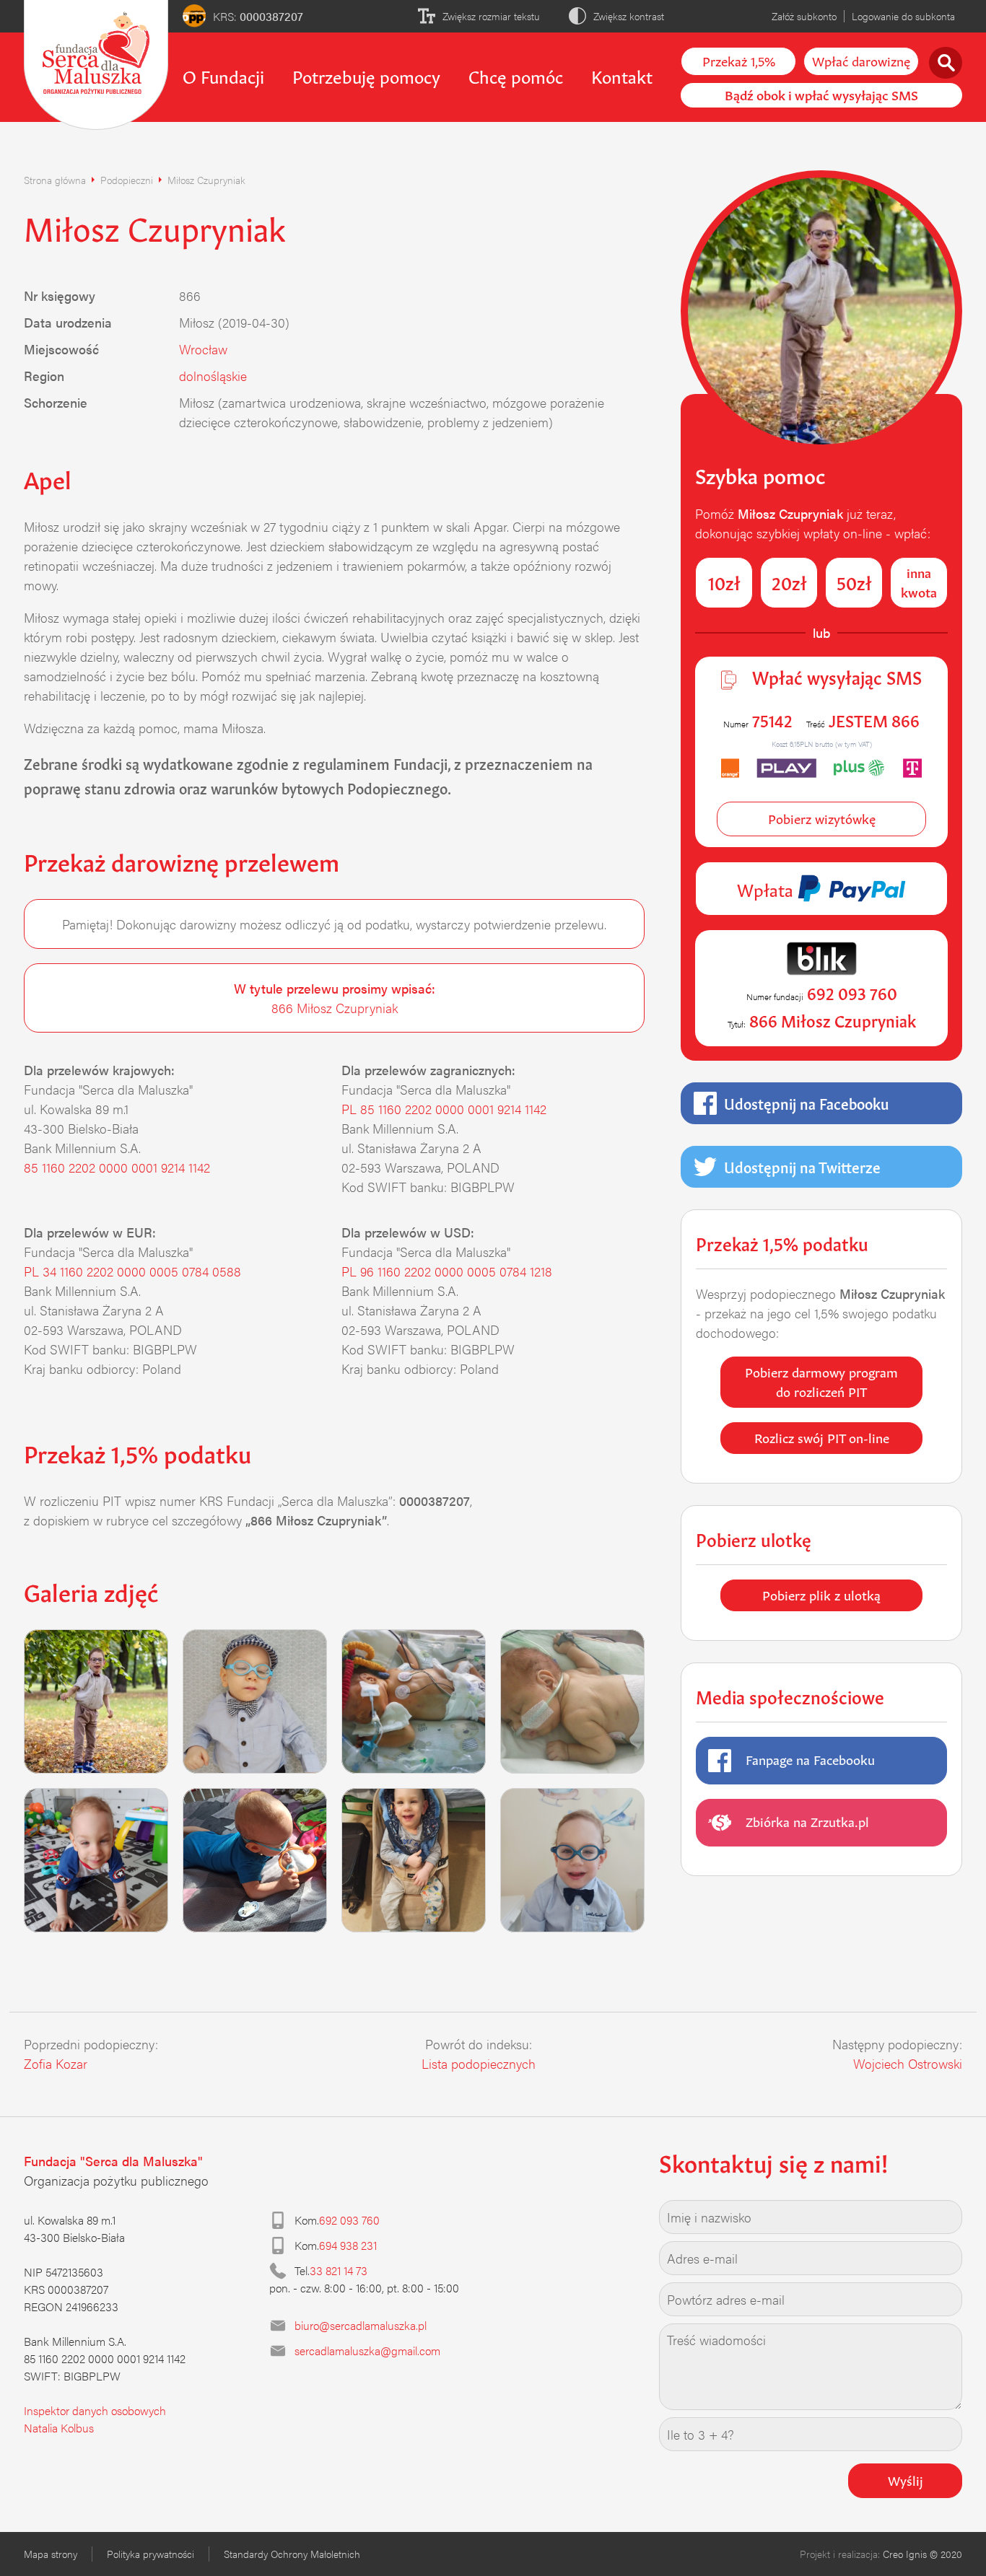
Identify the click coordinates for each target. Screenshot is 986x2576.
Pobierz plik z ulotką (821, 1594)
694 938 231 (348, 2245)
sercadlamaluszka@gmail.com (367, 2351)
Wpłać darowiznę (861, 60)
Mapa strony (51, 2554)
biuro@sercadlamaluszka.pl (361, 2325)
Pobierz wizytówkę (822, 818)
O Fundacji (223, 75)
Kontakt (622, 75)
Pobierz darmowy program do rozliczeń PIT (821, 1381)
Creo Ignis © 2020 (922, 2554)
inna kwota (919, 581)
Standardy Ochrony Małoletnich (292, 2554)
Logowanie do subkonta (903, 16)
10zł (724, 582)
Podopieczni (127, 180)
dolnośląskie (213, 376)
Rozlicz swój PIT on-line (822, 1437)
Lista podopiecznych (479, 2063)
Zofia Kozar (56, 2063)
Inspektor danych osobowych (95, 2410)
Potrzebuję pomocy (366, 75)
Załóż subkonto (804, 16)
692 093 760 (349, 2220)
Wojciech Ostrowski (908, 2063)
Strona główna (55, 180)
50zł (854, 582)
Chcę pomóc (516, 75)
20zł (789, 582)
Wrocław (203, 349)
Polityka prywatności (150, 2554)
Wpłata (767, 888)
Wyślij (906, 2479)
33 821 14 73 (339, 2270)
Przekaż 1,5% (739, 60)
